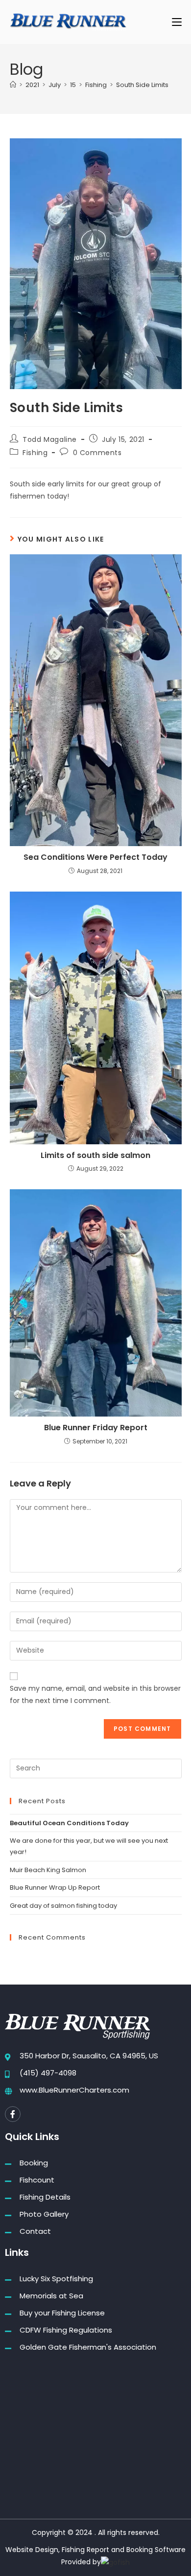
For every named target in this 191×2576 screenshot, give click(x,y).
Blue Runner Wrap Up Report (55, 1888)
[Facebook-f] (13, 2114)
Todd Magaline (50, 439)
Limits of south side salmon (95, 1156)
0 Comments (97, 453)
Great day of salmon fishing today (63, 1906)
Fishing (35, 453)
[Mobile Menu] (177, 22)
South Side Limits (142, 85)
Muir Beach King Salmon (48, 1870)
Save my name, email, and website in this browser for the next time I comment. (95, 1694)
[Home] (13, 85)
